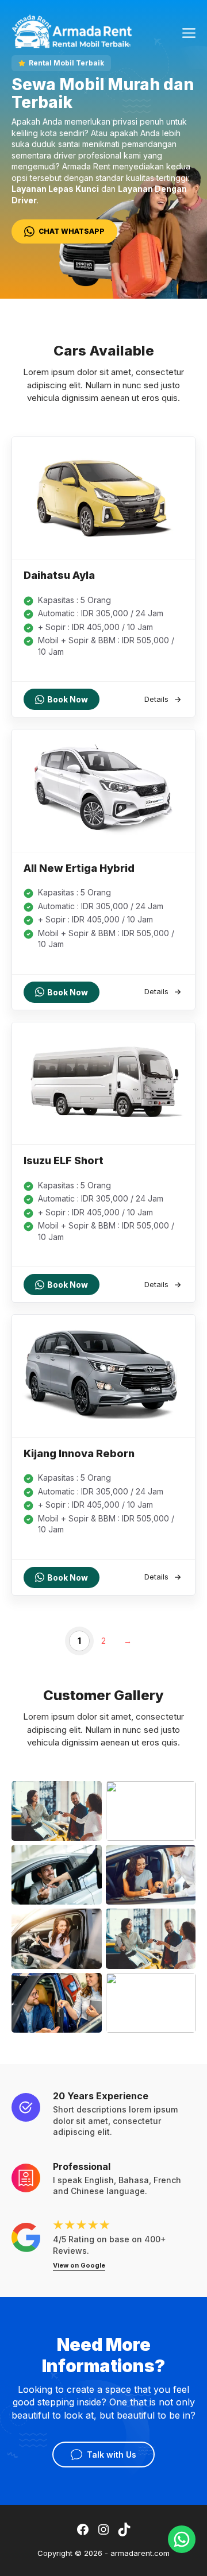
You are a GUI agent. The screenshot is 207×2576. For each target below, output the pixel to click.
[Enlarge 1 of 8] (87, 1796)
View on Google (79, 2265)
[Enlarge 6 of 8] (181, 1924)
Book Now (68, 699)
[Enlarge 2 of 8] (181, 1796)
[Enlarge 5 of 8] (87, 1924)
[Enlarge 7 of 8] (87, 1988)
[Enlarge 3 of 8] (87, 1860)
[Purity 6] (72, 30)
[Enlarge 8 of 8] (181, 1988)
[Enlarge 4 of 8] (181, 1860)
